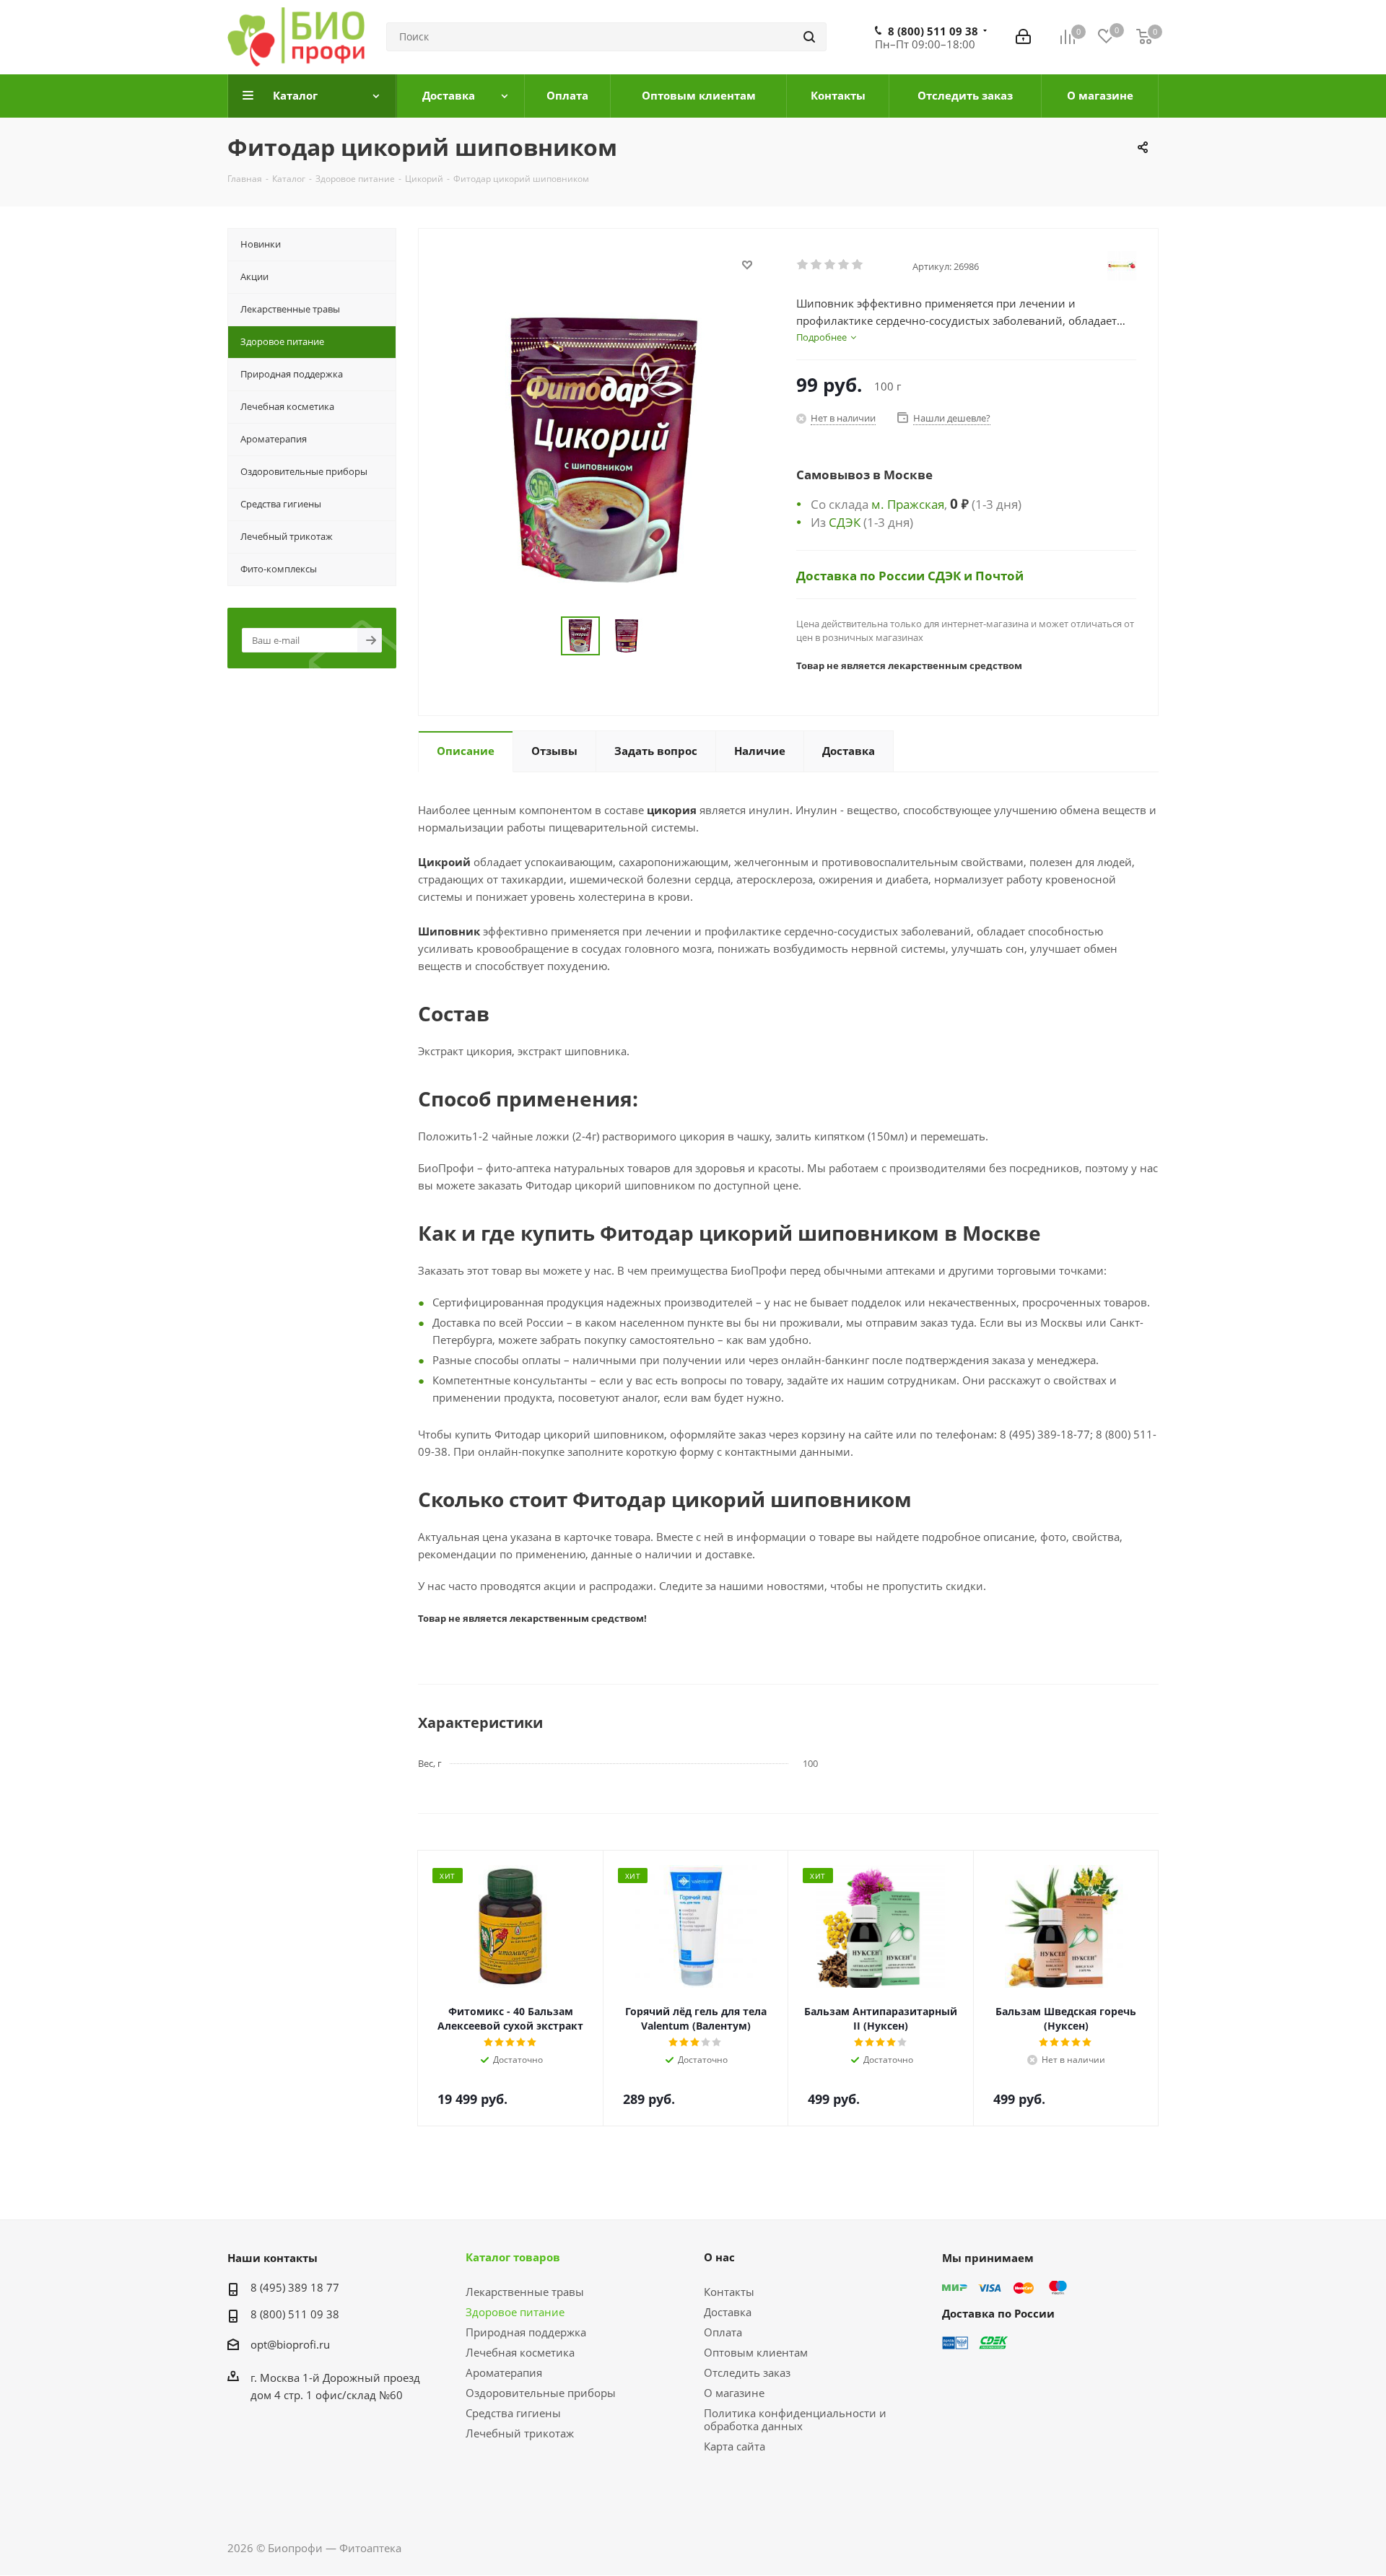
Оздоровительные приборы (541, 2393)
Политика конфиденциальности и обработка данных (795, 2419)
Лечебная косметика (520, 2352)
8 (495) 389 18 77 (295, 2287)
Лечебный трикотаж (520, 2433)
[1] (803, 265)
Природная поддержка (526, 2332)
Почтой (999, 575)
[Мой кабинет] (1023, 37)
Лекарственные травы (525, 2292)
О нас (719, 2257)
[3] (831, 265)
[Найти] (809, 37)
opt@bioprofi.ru (290, 2344)
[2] (817, 265)
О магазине (734, 2393)
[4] (844, 265)
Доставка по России (862, 575)
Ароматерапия (504, 2372)
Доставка (728, 2312)
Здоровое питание (515, 2312)
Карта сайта (735, 2446)
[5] (858, 265)
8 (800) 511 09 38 (933, 31)
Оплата (723, 2332)
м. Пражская (908, 504)
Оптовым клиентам (756, 2352)
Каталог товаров (513, 2257)
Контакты (729, 2292)
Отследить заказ (747, 2372)
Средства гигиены (513, 2413)
